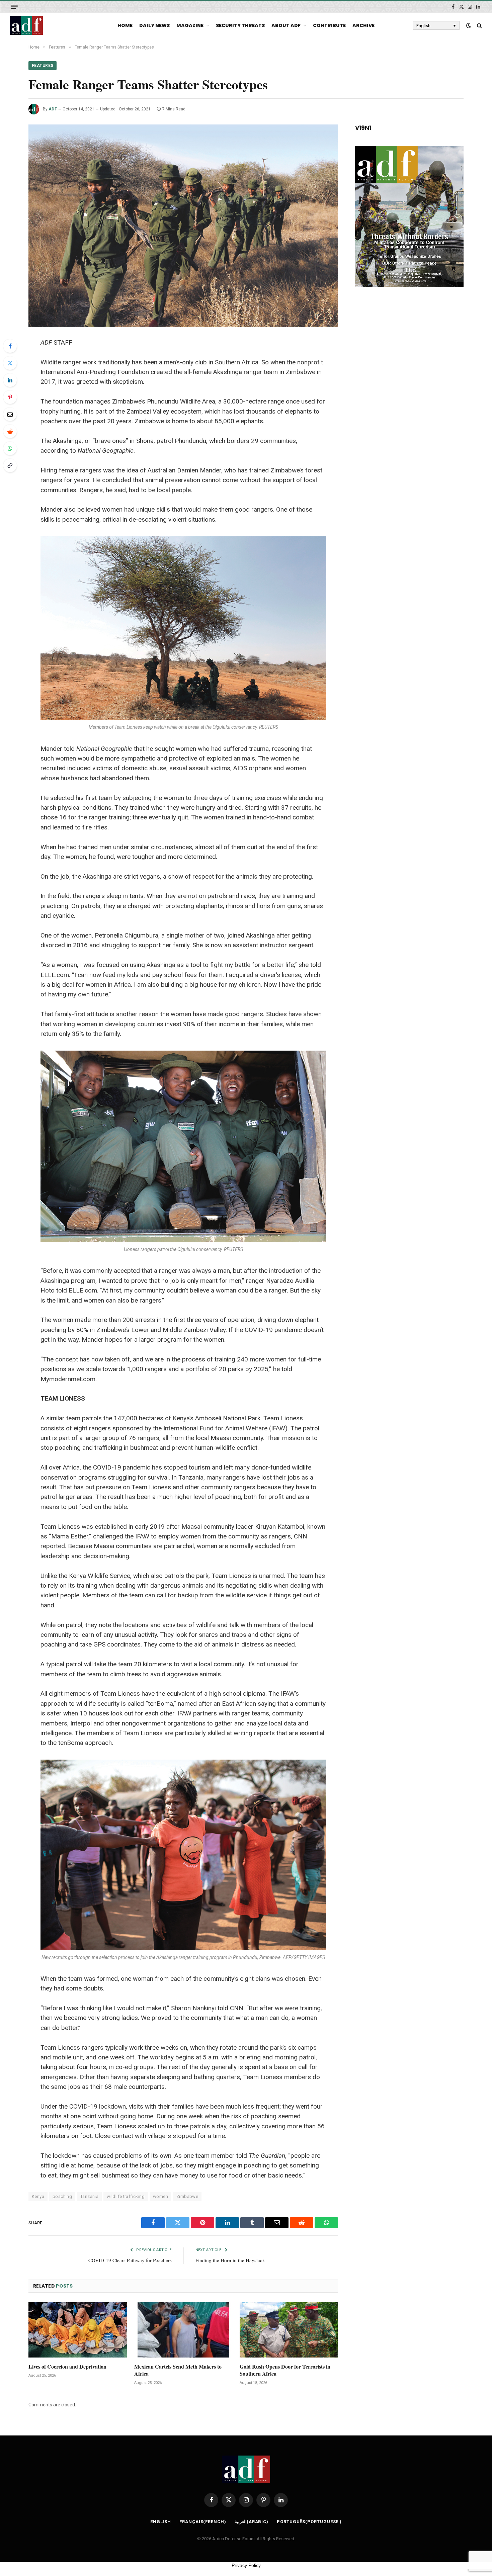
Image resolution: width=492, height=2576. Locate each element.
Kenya (38, 2196)
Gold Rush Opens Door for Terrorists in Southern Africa (285, 2370)
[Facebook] (10, 346)
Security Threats (240, 25)
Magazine (190, 25)
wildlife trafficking (126, 2196)
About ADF (286, 25)
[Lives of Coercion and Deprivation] (78, 2330)
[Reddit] (10, 431)
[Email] (10, 414)
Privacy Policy (246, 2565)
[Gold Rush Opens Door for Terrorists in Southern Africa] (289, 2330)
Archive (363, 25)
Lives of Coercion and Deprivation (67, 2367)
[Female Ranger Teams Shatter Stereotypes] (183, 226)
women (160, 2196)
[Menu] (14, 7)
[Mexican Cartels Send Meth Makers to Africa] (183, 2330)
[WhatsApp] (10, 448)
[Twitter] (10, 363)
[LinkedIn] (10, 380)
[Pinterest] (10, 397)
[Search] (479, 26)
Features (43, 66)
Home (125, 25)
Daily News (154, 25)
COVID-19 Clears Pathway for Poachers (130, 2260)
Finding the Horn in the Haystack (230, 2260)
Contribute (329, 25)
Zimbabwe (187, 2196)
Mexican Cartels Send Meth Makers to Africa (178, 2370)
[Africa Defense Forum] (26, 25)
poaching (62, 2196)
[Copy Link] (10, 465)
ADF (53, 109)
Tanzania (89, 2196)
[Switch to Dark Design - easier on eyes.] (469, 25)
